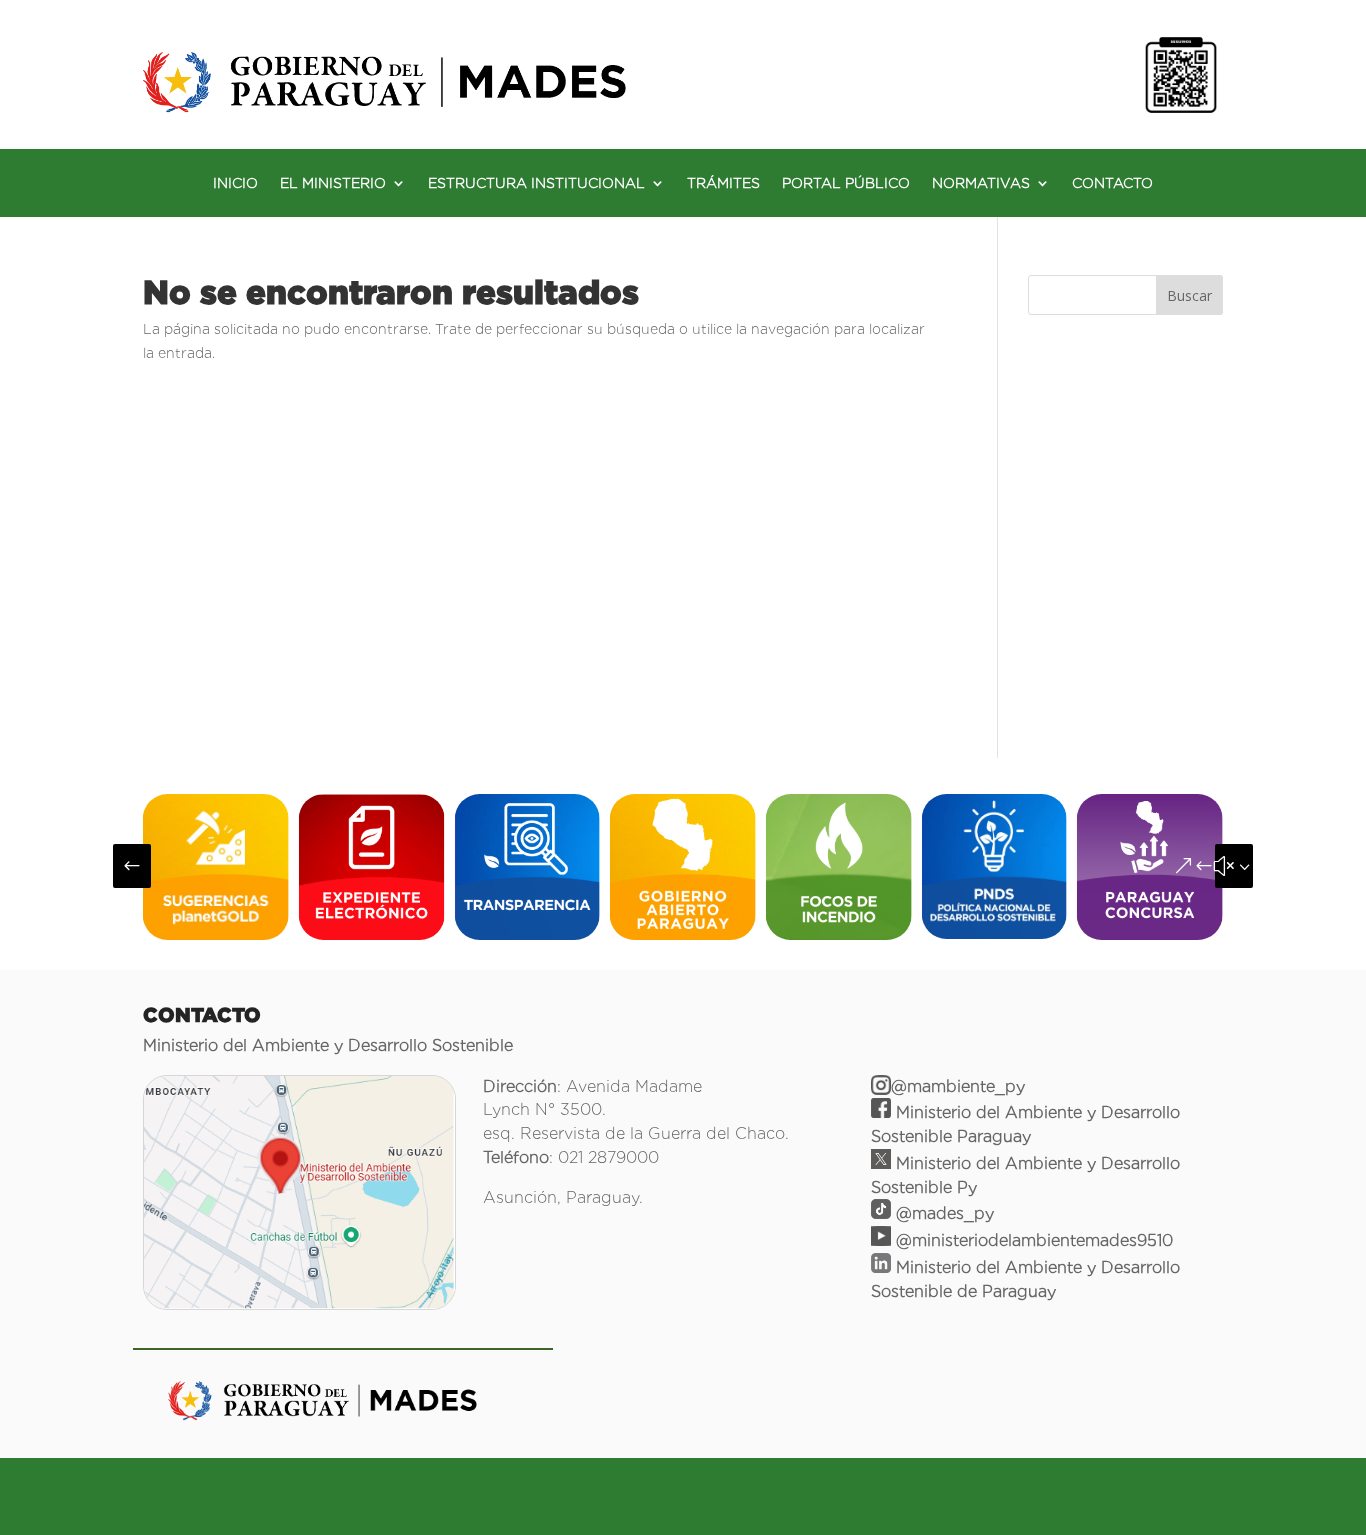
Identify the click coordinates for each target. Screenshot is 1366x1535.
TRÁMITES (723, 183)
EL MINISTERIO (333, 183)
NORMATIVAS (981, 183)
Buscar (1189, 295)
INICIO (235, 183)
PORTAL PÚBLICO (846, 183)
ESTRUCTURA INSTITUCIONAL (536, 183)
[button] (132, 866)
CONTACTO (1112, 183)
